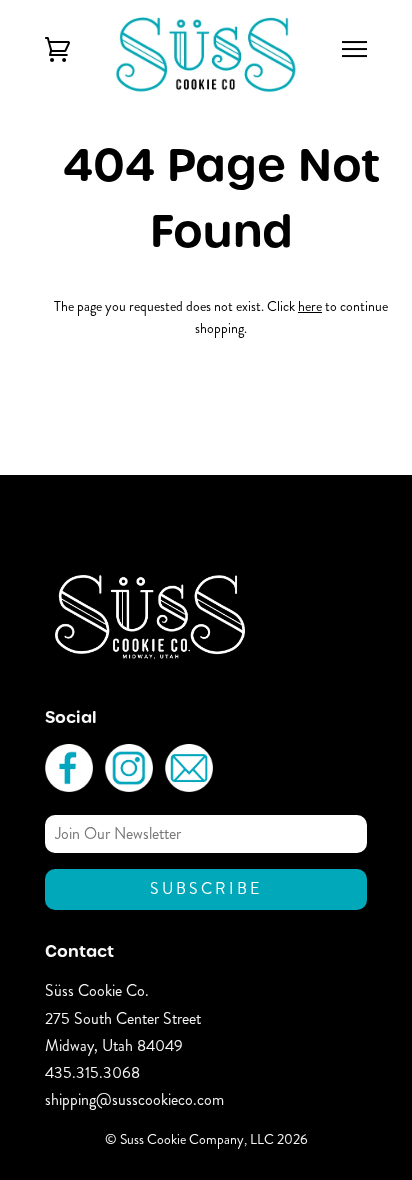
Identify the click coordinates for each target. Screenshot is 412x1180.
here (310, 306)
